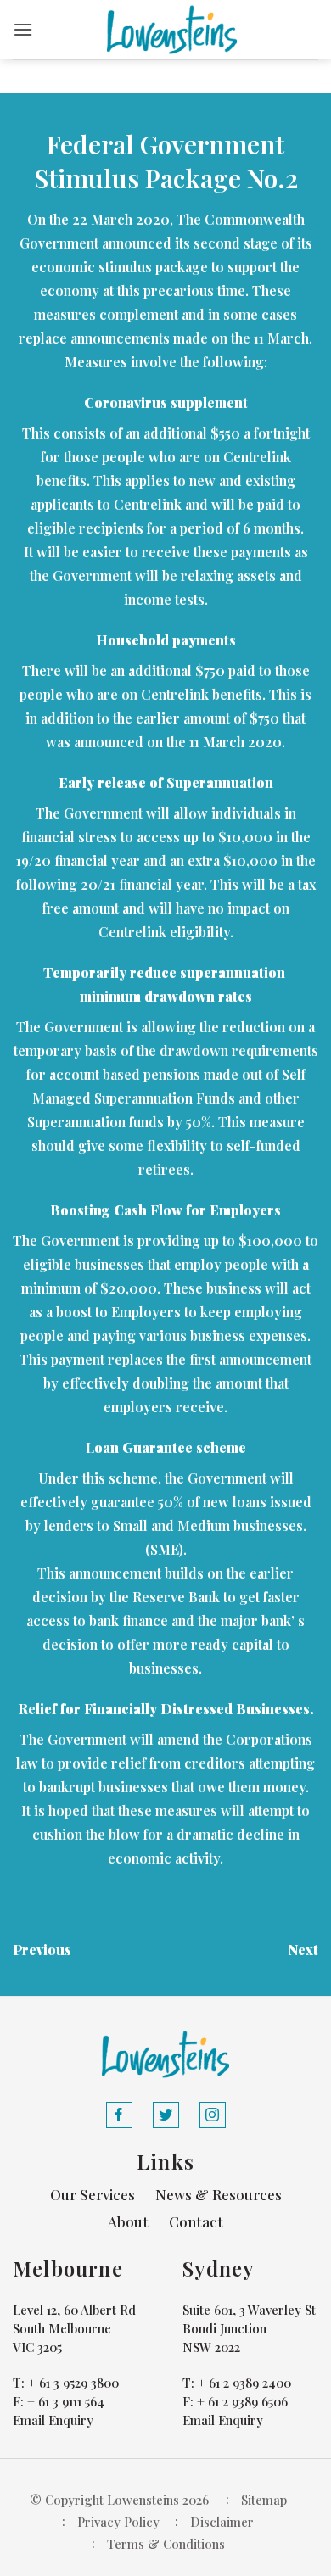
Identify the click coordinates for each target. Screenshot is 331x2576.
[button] (23, 29)
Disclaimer (222, 2522)
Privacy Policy (118, 2522)
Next (303, 1950)
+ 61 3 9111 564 (66, 2401)
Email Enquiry (53, 2420)
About (128, 2221)
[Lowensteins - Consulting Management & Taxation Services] (172, 30)
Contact (196, 2221)
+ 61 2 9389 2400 (244, 2383)
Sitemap (264, 2500)
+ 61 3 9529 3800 (73, 2383)
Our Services (93, 2194)
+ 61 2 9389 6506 (242, 2401)
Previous (42, 1950)
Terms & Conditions (166, 2544)
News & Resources (219, 2194)
